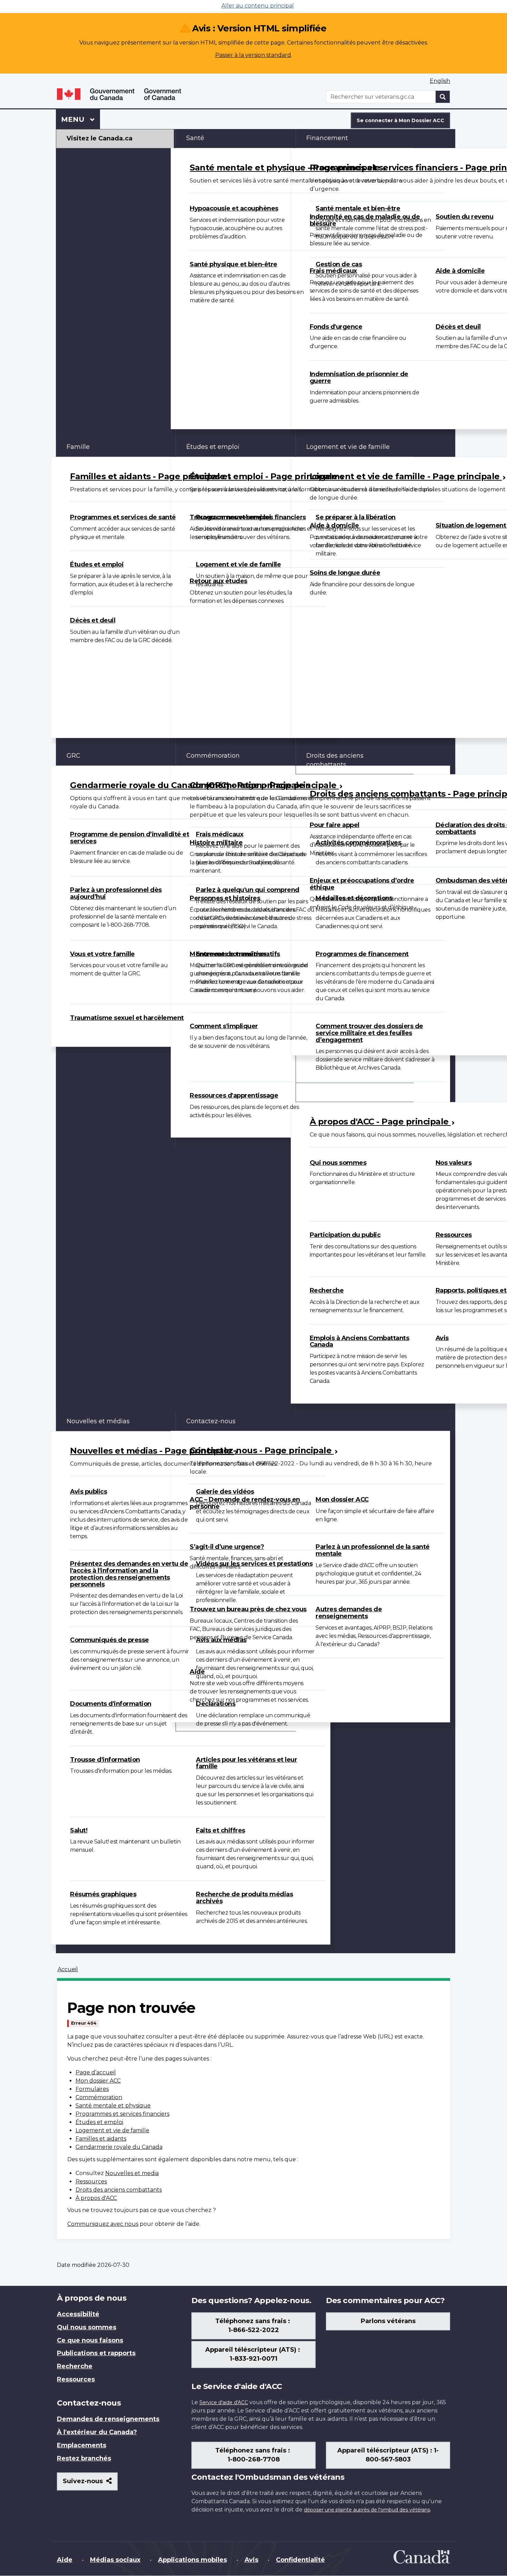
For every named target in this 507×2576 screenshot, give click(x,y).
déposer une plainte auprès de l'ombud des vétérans (367, 2510)
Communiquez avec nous (103, 2224)
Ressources (91, 2181)
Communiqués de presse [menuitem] (110, 1640)
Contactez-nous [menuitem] (211, 1421)
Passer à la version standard (253, 55)
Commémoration (99, 2097)
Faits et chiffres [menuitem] (221, 1830)
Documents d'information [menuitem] (111, 1704)
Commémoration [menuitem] (213, 756)
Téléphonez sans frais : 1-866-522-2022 (254, 2326)
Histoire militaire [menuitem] (216, 843)
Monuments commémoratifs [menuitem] (235, 954)
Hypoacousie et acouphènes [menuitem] (234, 208)
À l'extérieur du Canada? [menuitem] (97, 2432)
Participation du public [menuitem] (345, 1235)
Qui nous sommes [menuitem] (338, 1163)
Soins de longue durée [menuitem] (345, 573)
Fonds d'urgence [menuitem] (336, 327)
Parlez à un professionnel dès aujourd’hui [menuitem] (116, 893)
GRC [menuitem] (73, 756)
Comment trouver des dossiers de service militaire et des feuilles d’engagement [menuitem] (369, 1033)
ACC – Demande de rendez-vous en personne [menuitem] (245, 1503)
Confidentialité (300, 2560)
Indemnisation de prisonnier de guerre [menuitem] (359, 377)
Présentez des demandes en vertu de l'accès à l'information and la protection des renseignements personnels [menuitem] (129, 1574)
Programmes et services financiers (122, 2114)
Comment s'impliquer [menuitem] (224, 1026)
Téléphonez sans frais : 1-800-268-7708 (254, 2455)
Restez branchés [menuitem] (84, 2458)
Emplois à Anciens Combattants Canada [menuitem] (360, 1341)
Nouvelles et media (132, 2173)
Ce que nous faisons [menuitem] (90, 2340)
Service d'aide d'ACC (224, 2402)
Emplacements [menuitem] (82, 2445)
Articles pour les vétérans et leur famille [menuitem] (246, 1763)
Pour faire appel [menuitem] (335, 825)
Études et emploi (99, 2122)
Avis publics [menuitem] (88, 1492)
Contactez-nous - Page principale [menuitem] (262, 1450)
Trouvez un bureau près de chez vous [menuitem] (248, 1609)
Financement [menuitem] (327, 138)
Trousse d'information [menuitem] (105, 1760)
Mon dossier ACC (98, 2081)
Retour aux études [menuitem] (218, 581)
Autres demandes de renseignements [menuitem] (349, 1613)
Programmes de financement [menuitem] (362, 954)
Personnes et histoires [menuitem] (225, 898)
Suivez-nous (90, 2484)
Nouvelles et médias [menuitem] (98, 1421)
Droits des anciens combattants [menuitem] (335, 760)
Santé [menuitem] (195, 138)
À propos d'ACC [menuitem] (330, 1092)
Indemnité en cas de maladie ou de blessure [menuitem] (365, 220)
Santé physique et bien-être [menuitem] (233, 264)
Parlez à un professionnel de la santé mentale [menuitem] (373, 1550)
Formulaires (92, 2089)
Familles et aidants (101, 2139)
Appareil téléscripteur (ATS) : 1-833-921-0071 (254, 2354)
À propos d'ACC (96, 2198)
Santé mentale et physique (113, 2106)
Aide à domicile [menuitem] (334, 525)
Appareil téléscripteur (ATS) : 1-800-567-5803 (388, 2455)
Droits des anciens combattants (119, 2190)
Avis (251, 2560)
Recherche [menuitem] (327, 1290)
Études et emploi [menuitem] (97, 564)
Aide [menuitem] (197, 1672)
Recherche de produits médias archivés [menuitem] (244, 1898)
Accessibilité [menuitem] (78, 2314)
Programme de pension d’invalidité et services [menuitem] (130, 838)
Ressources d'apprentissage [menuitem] (234, 1095)
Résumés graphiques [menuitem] (103, 1894)
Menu (81, 119)
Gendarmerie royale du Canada (119, 2147)
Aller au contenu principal (258, 6)
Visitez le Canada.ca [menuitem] (100, 138)
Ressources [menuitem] (76, 2379)
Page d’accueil (96, 2072)
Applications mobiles (192, 2560)
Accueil (68, 1969)
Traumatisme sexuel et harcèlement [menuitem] (127, 1018)
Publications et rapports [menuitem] (96, 2353)
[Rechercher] (443, 97)
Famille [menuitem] (78, 447)
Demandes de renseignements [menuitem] (108, 2419)
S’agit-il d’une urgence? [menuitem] (227, 1547)
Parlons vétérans (388, 2321)
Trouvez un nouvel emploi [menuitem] (230, 517)
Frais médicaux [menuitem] (333, 271)
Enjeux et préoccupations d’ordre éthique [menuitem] (362, 884)
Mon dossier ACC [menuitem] (342, 1500)
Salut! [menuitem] (79, 1830)
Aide (65, 2560)
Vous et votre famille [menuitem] (102, 954)
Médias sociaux (115, 2560)
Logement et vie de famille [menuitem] (238, 564)
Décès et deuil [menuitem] (93, 620)
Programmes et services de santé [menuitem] (123, 517)
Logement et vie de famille (112, 2130)
